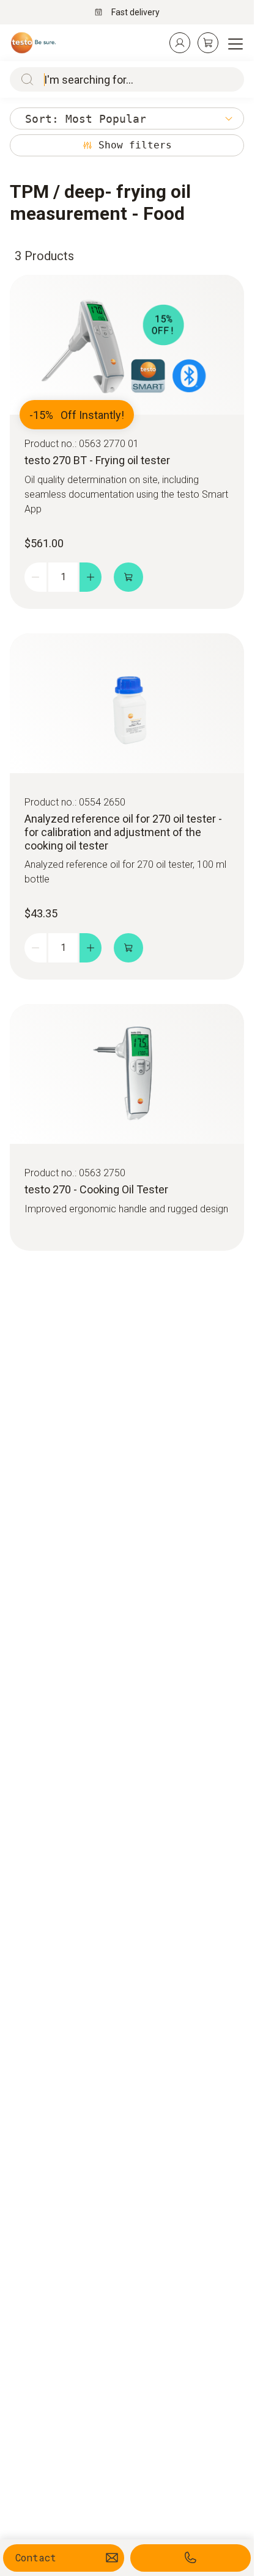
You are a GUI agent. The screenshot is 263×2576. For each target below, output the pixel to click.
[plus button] (91, 577)
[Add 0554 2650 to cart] (128, 948)
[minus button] (35, 577)
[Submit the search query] (24, 79)
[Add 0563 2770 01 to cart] (128, 577)
